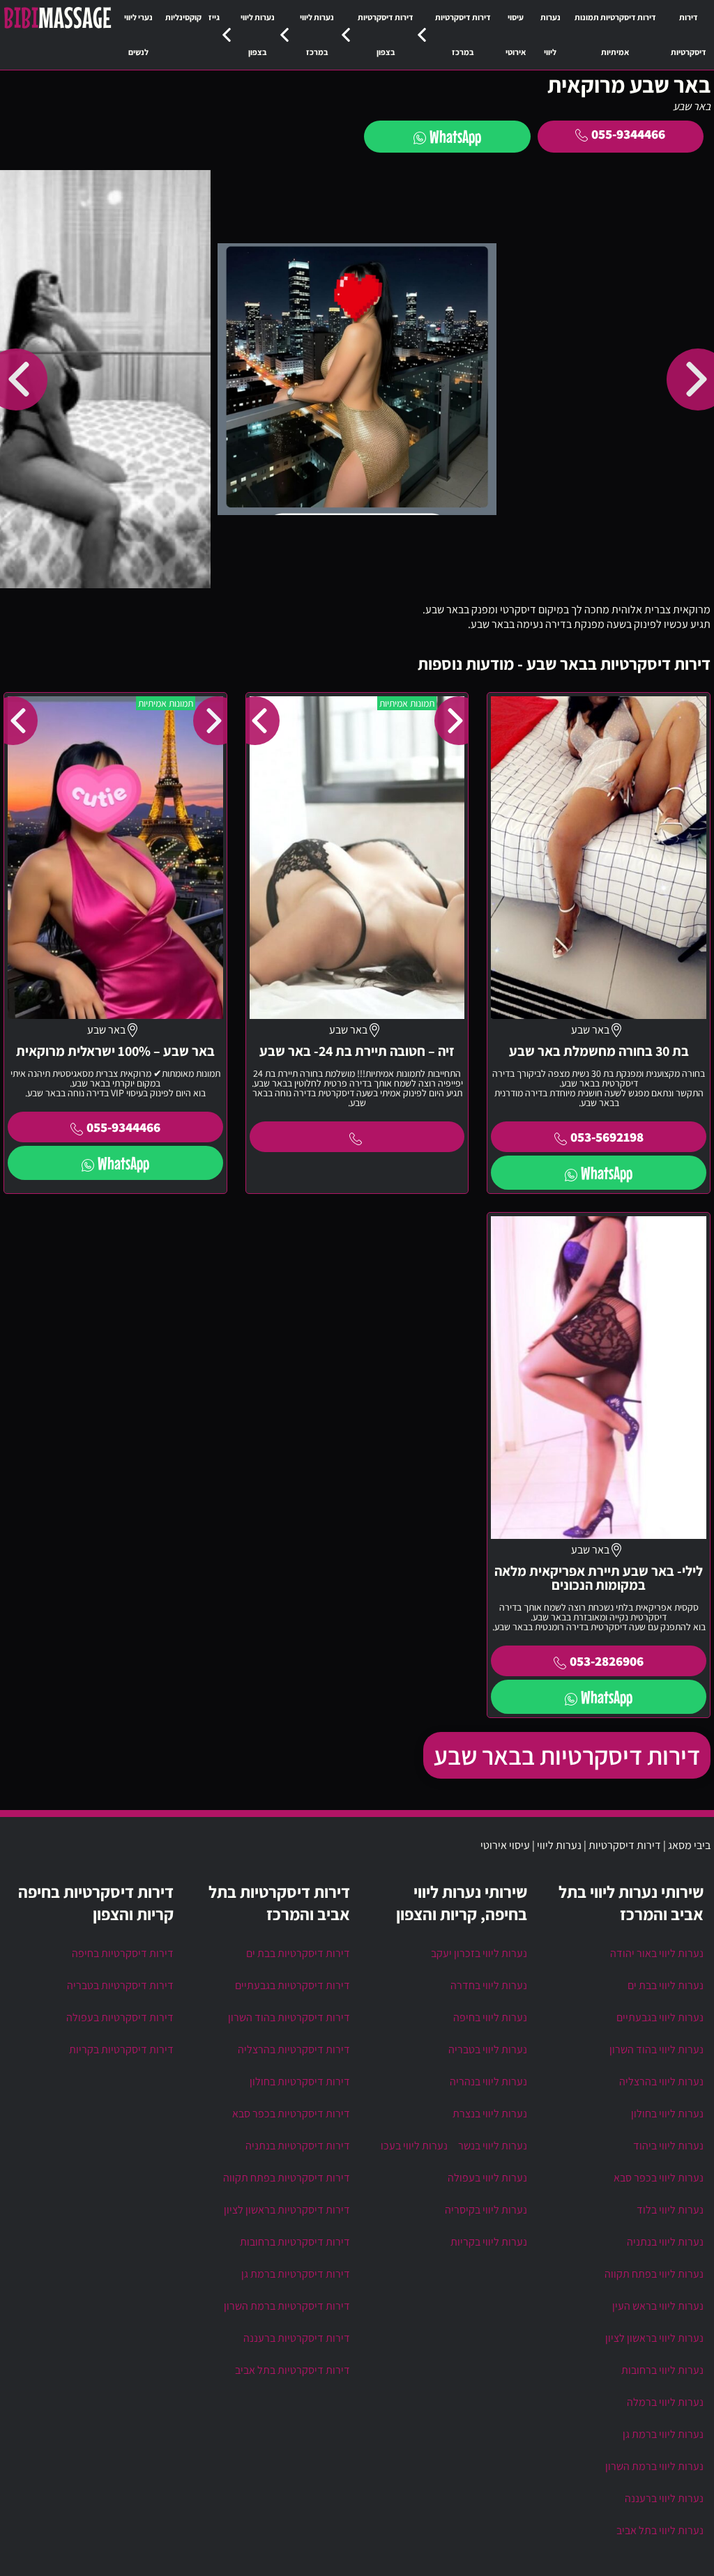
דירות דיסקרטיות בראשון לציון (287, 2210)
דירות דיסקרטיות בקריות (121, 2049)
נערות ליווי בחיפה (490, 2017)
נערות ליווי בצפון (258, 34)
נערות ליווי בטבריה (488, 2049)
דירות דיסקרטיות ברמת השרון (287, 2306)
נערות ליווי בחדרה (489, 1985)
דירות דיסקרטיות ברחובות (295, 2242)
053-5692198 (607, 1137)
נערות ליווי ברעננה (664, 2498)
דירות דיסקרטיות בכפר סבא (291, 2114)
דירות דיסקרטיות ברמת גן (296, 2274)
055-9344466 (628, 134)
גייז (214, 17)
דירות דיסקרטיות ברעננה (297, 2338)
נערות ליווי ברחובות (662, 2370)
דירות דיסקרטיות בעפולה (120, 2017)
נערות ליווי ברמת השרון (654, 2466)
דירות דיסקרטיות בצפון (386, 34)
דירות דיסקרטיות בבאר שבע (567, 1755)
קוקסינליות (183, 17)
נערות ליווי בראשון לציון (654, 2338)
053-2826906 (607, 1661)
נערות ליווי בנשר (493, 2146)
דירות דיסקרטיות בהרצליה (294, 2049)
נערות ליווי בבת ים (666, 1985)
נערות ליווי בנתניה (665, 2242)
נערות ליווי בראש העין (658, 2306)
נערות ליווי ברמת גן (663, 2434)
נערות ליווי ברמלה (665, 2402)
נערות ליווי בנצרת (490, 2114)
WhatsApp (455, 136)
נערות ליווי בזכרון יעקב (479, 1953)
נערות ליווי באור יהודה (657, 1953)
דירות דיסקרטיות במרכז (463, 34)
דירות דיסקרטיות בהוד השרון (289, 2017)
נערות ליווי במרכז (317, 34)
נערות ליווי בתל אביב (660, 2530)
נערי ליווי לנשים (138, 34)
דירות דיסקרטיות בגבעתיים (293, 1985)
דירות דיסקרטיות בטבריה (120, 1985)
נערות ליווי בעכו (414, 2146)
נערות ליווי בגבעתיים (660, 2017)
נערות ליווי (550, 34)
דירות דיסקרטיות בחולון (300, 2081)
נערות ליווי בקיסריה (486, 2210)
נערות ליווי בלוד (670, 2210)
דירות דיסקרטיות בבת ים (298, 1953)
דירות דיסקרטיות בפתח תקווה (287, 2178)
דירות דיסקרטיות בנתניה (298, 2146)
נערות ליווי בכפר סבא (659, 2178)
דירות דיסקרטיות (689, 34)
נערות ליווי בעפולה (487, 2178)
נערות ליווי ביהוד (668, 2146)
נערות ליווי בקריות (489, 2242)
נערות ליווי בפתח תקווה (654, 2274)
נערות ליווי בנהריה (488, 2081)
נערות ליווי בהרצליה (661, 2081)
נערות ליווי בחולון (667, 2114)
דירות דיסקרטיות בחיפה (123, 1953)
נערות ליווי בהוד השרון (656, 2049)
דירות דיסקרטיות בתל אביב (293, 2370)
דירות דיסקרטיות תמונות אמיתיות (615, 34)
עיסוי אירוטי (516, 34)
